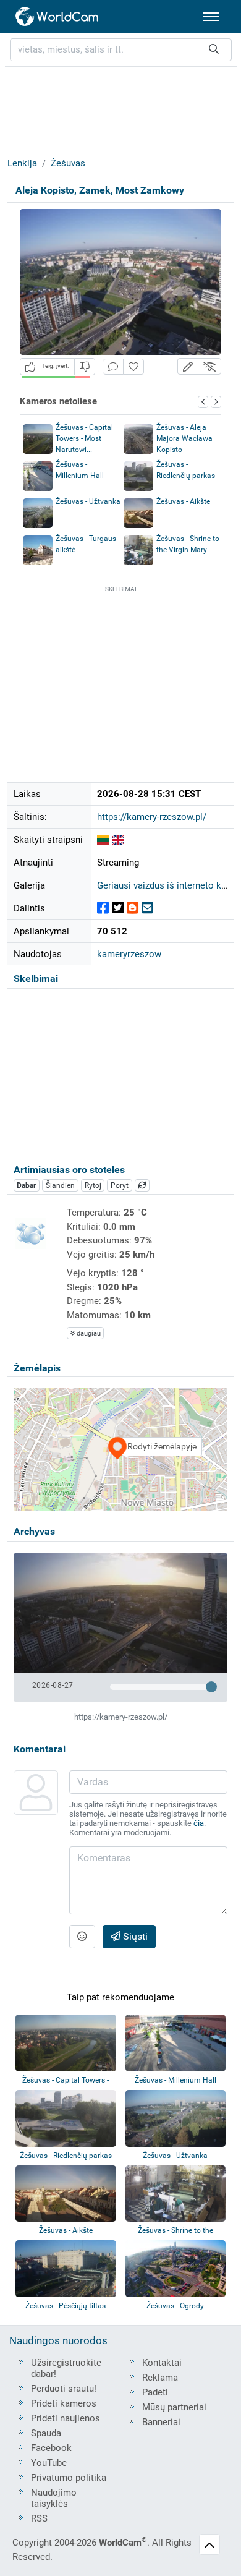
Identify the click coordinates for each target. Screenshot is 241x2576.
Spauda (46, 2433)
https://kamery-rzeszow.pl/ (152, 817)
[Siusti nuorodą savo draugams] (147, 908)
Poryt (120, 1185)
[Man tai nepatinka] (85, 366)
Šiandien (60, 1185)
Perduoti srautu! (64, 2389)
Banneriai (161, 2422)
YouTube (49, 2463)
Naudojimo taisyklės (54, 2498)
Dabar (26, 1185)
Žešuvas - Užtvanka (88, 501)
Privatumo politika (69, 2478)
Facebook (51, 2448)
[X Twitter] (118, 908)
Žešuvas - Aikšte (183, 501)
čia (199, 1823)
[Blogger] (133, 908)
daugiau (88, 1333)
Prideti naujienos (66, 2418)
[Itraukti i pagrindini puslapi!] (133, 367)
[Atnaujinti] (142, 1185)
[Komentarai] (113, 367)
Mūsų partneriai (174, 2407)
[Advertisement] (120, 104)
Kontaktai (162, 2363)
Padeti (155, 2392)
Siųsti (134, 1936)
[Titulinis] (57, 17)
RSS (39, 2518)
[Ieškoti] (214, 50)
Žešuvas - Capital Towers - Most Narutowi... (84, 438)
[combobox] (121, 50)
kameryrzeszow (129, 954)
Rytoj (93, 1185)
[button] (188, 366)
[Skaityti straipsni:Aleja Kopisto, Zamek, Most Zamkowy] (103, 840)
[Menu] (211, 17)
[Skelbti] (103, 908)
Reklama (160, 2378)
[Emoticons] (82, 1937)
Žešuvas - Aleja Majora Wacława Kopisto (184, 438)
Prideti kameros (64, 2403)
